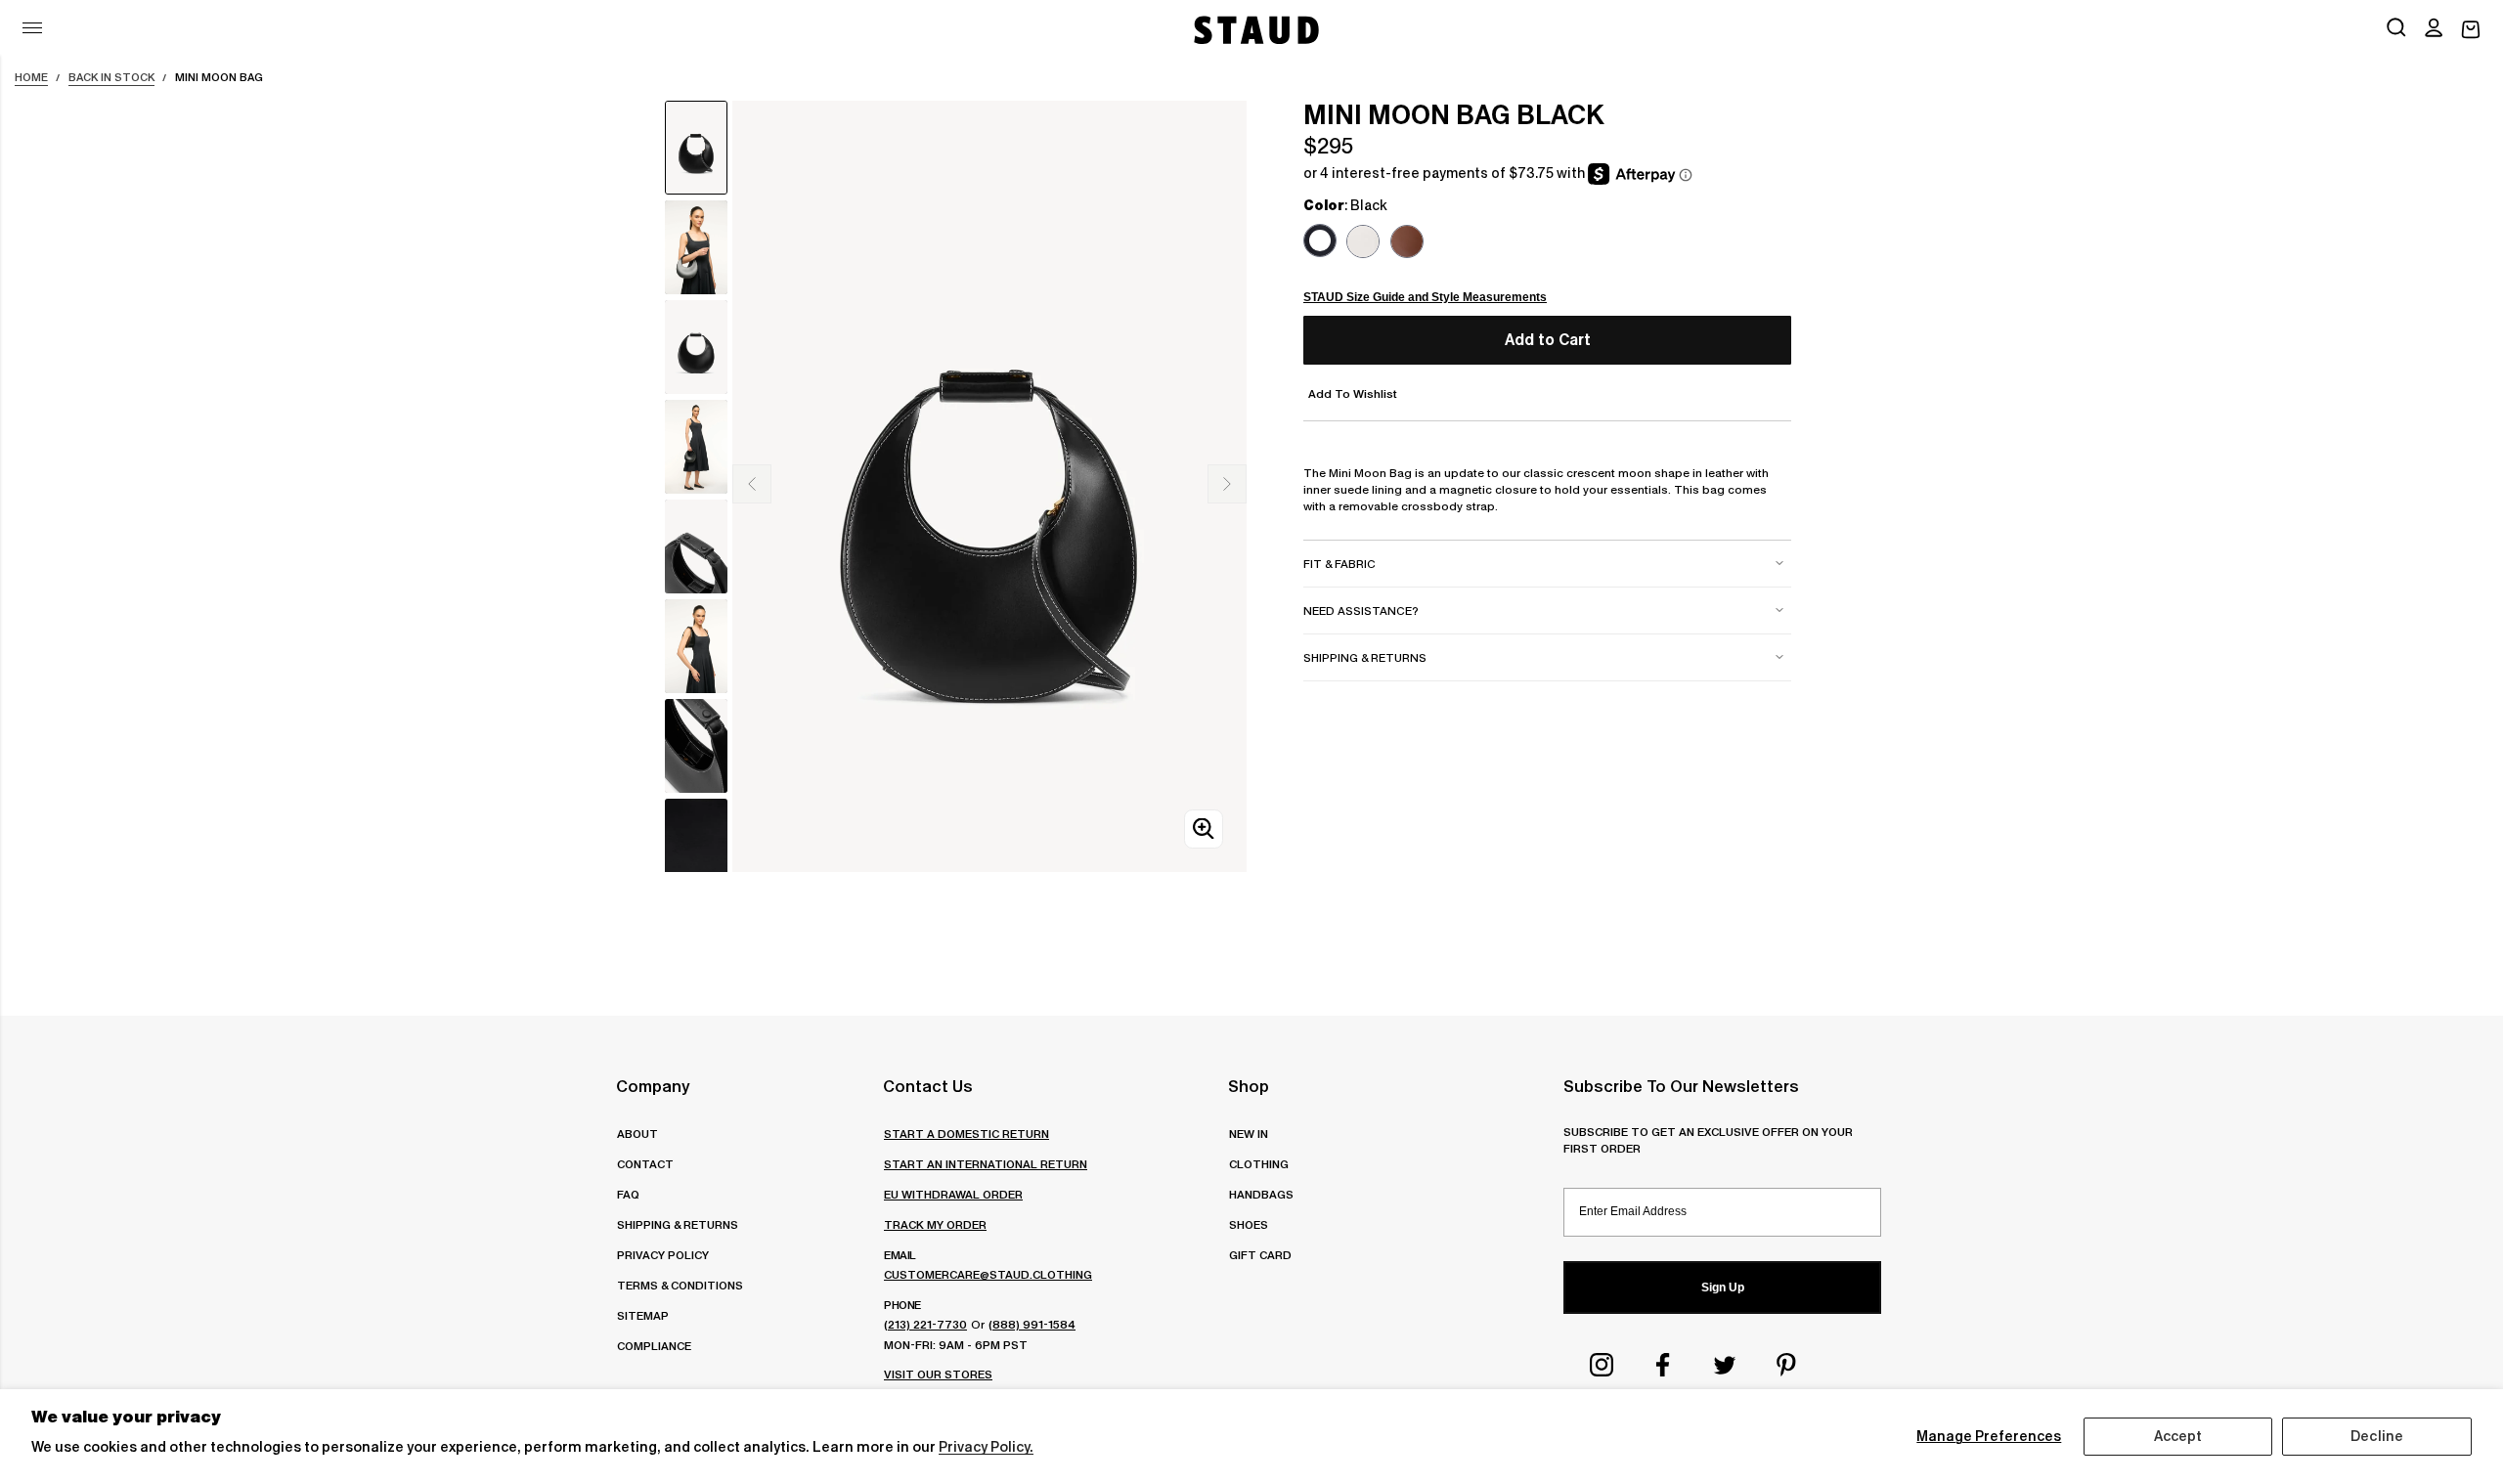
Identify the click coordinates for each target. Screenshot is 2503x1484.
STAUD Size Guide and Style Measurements (1425, 297)
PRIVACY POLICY (663, 1255)
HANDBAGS (1261, 1194)
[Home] (1254, 30)
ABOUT (637, 1134)
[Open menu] (32, 28)
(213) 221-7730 (925, 1324)
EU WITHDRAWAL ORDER (953, 1194)
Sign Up (1723, 1288)
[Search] (2396, 29)
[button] (2434, 29)
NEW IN (1249, 1134)
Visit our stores (938, 1374)
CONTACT (645, 1164)
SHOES (1249, 1224)
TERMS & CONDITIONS (680, 1285)
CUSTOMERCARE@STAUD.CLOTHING (988, 1274)
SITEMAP (643, 1315)
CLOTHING (1259, 1164)
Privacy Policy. (986, 1447)
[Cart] (2471, 30)
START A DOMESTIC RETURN (966, 1134)
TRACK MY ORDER (935, 1224)
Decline (2377, 1436)
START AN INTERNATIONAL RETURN (986, 1164)
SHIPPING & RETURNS (678, 1224)
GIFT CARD (1260, 1255)
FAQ (628, 1194)
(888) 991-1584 (1032, 1324)
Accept (2178, 1436)
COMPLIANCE (654, 1346)
